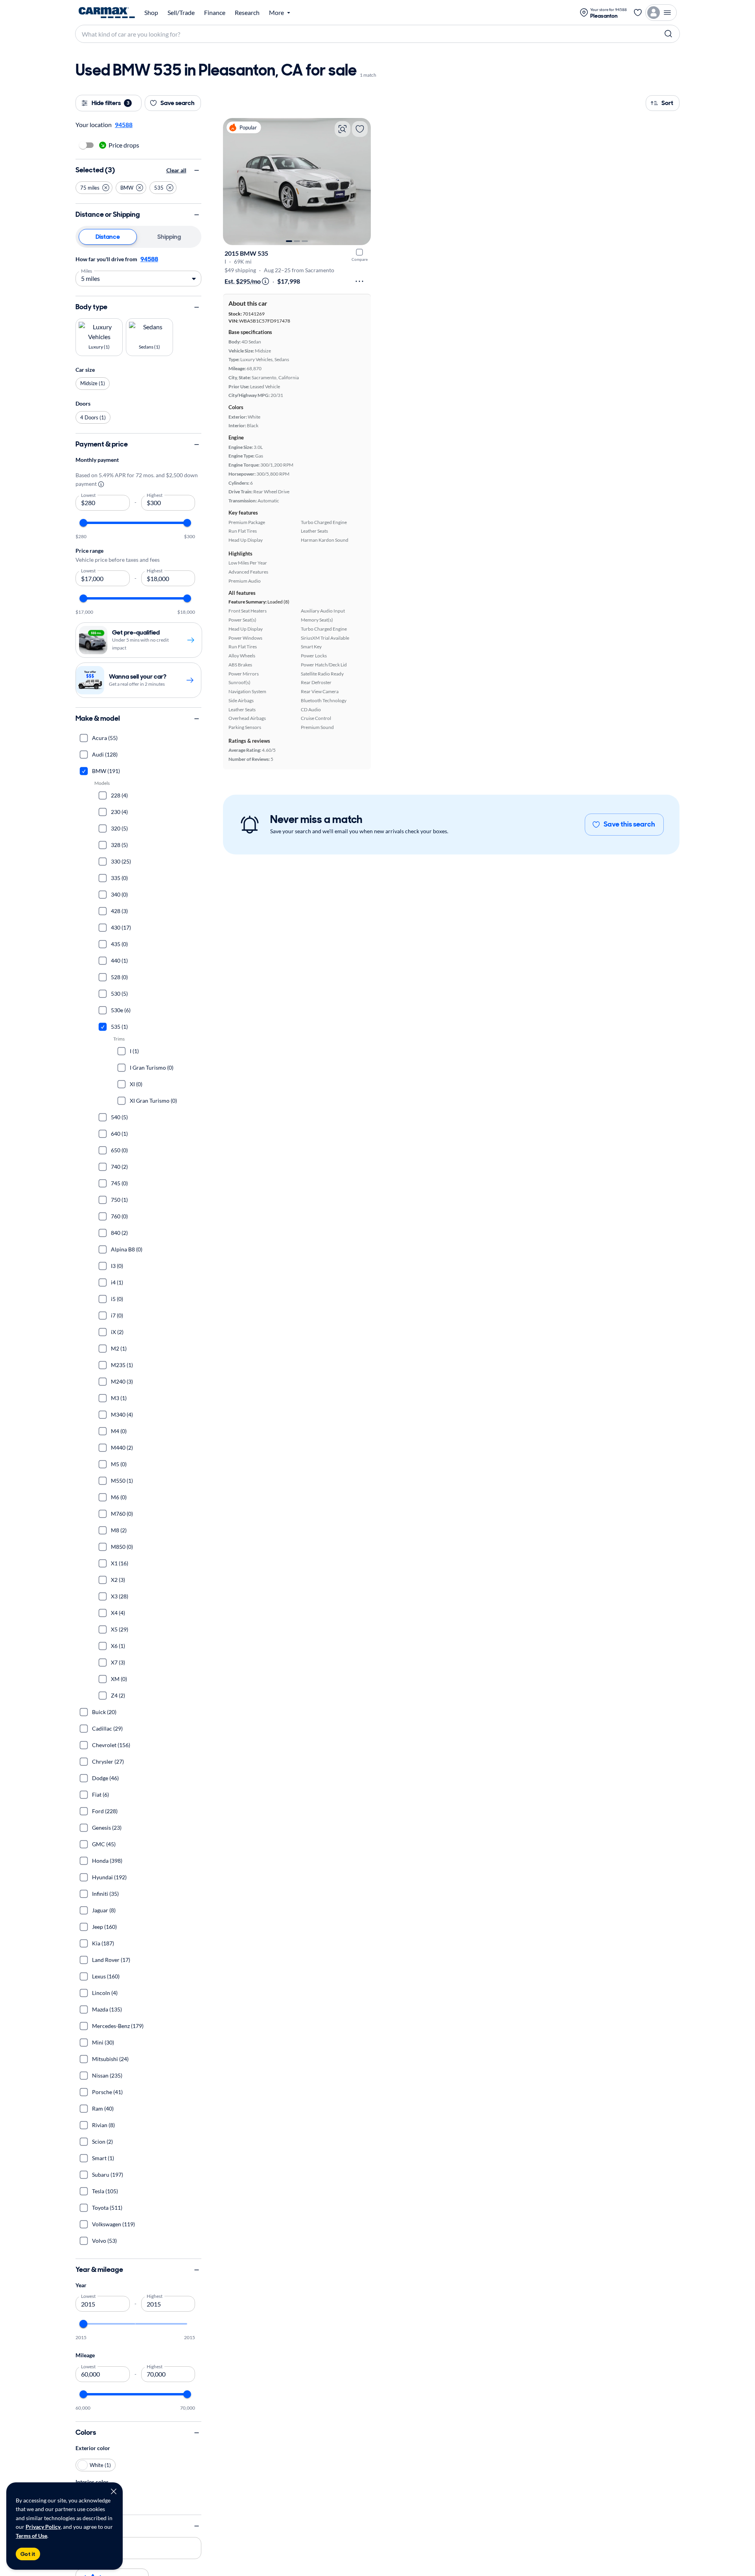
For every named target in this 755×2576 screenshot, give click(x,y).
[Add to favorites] (360, 129)
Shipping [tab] (169, 237)
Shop (151, 13)
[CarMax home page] (107, 13)
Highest (155, 495)
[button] (94, 188)
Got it (28, 2554)
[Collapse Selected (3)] (197, 170)
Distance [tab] (108, 237)
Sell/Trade (181, 13)
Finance (215, 13)
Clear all (176, 170)
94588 (149, 259)
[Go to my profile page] (661, 13)
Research (247, 13)
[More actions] (359, 281)
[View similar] (343, 129)
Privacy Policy (43, 2527)
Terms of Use (31, 2536)
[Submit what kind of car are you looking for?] (668, 34)
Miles (87, 270)
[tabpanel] (138, 270)
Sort (667, 103)
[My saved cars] (638, 13)
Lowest (88, 495)
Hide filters (110, 103)
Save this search (629, 824)
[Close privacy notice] (114, 2491)
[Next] (361, 181)
